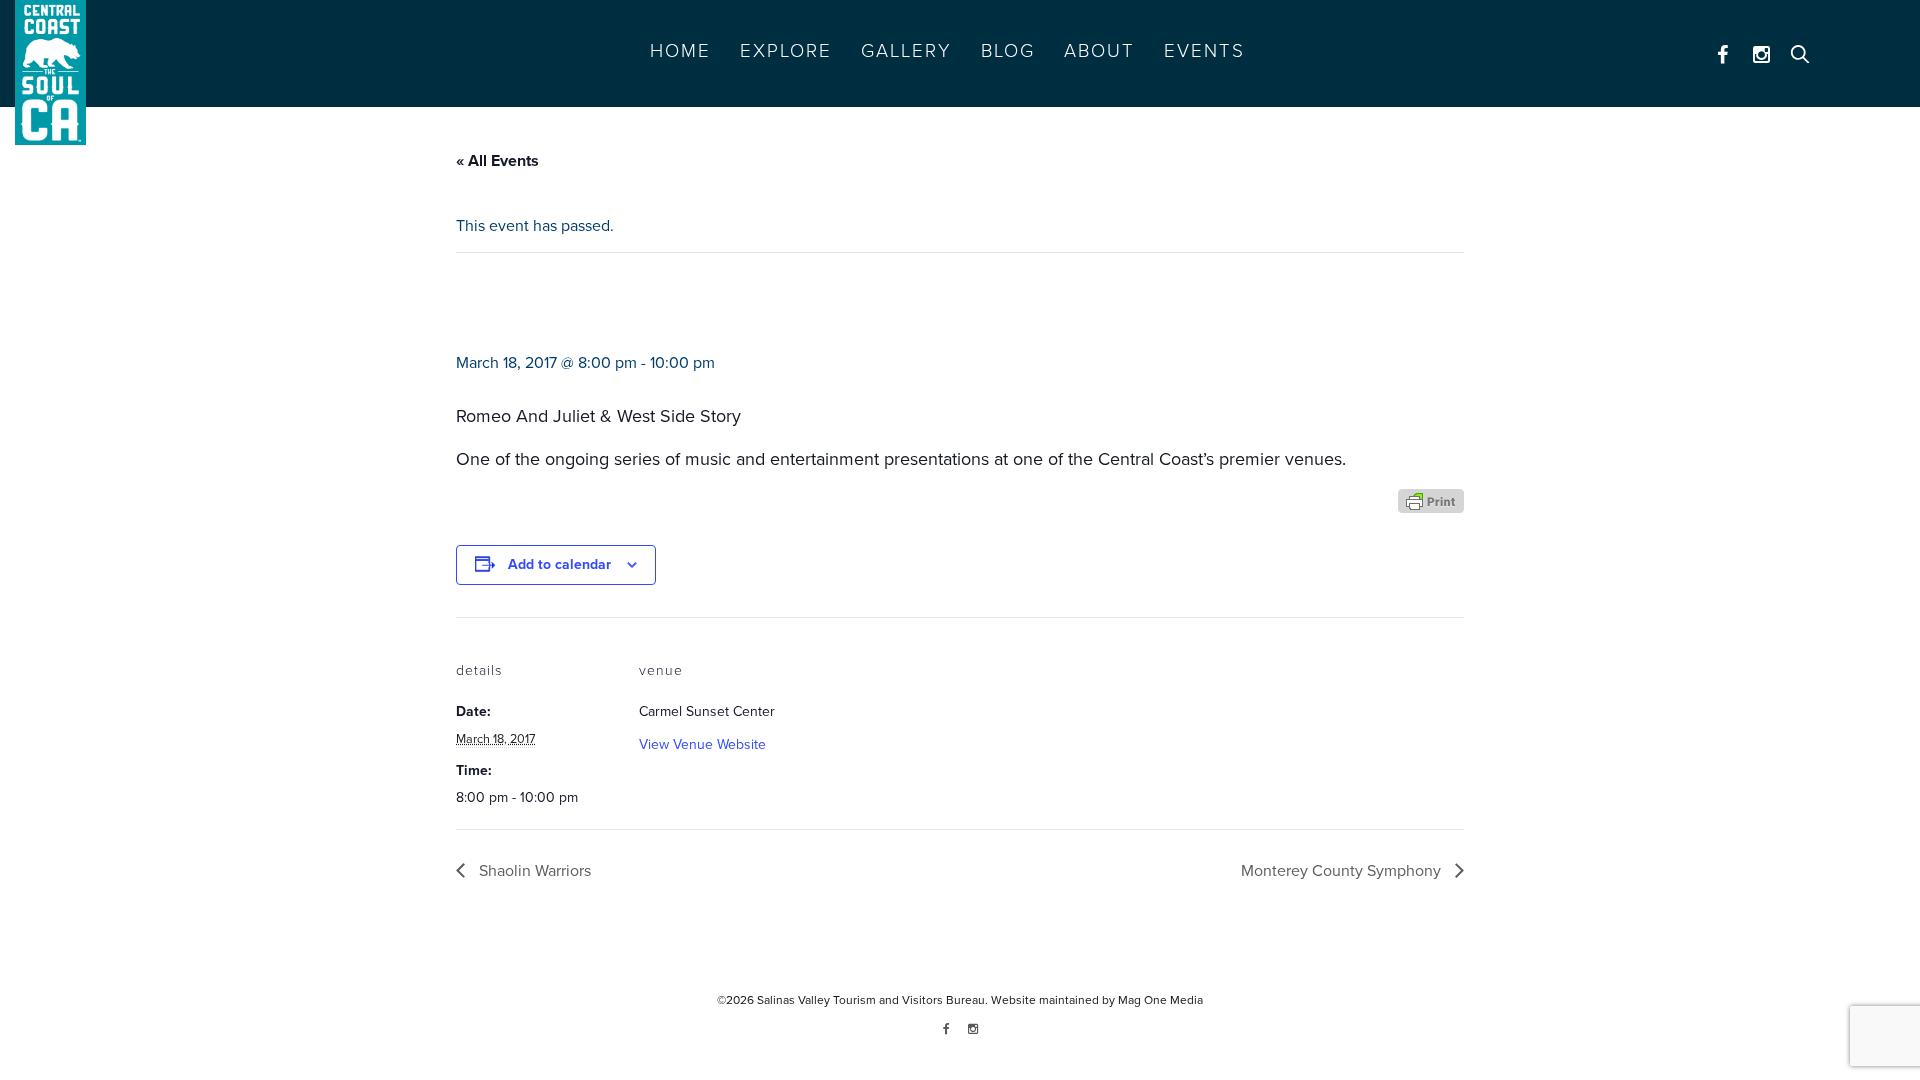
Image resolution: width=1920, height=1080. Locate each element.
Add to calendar (559, 564)
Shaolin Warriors (533, 871)
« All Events (497, 161)
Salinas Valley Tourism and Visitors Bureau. (871, 1000)
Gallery (906, 51)
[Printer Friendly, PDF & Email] (1431, 499)
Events (1204, 51)
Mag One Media (1160, 1000)
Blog (1008, 51)
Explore (786, 51)
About (1099, 51)
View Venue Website (702, 744)
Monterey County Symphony (1343, 871)
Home (680, 51)
